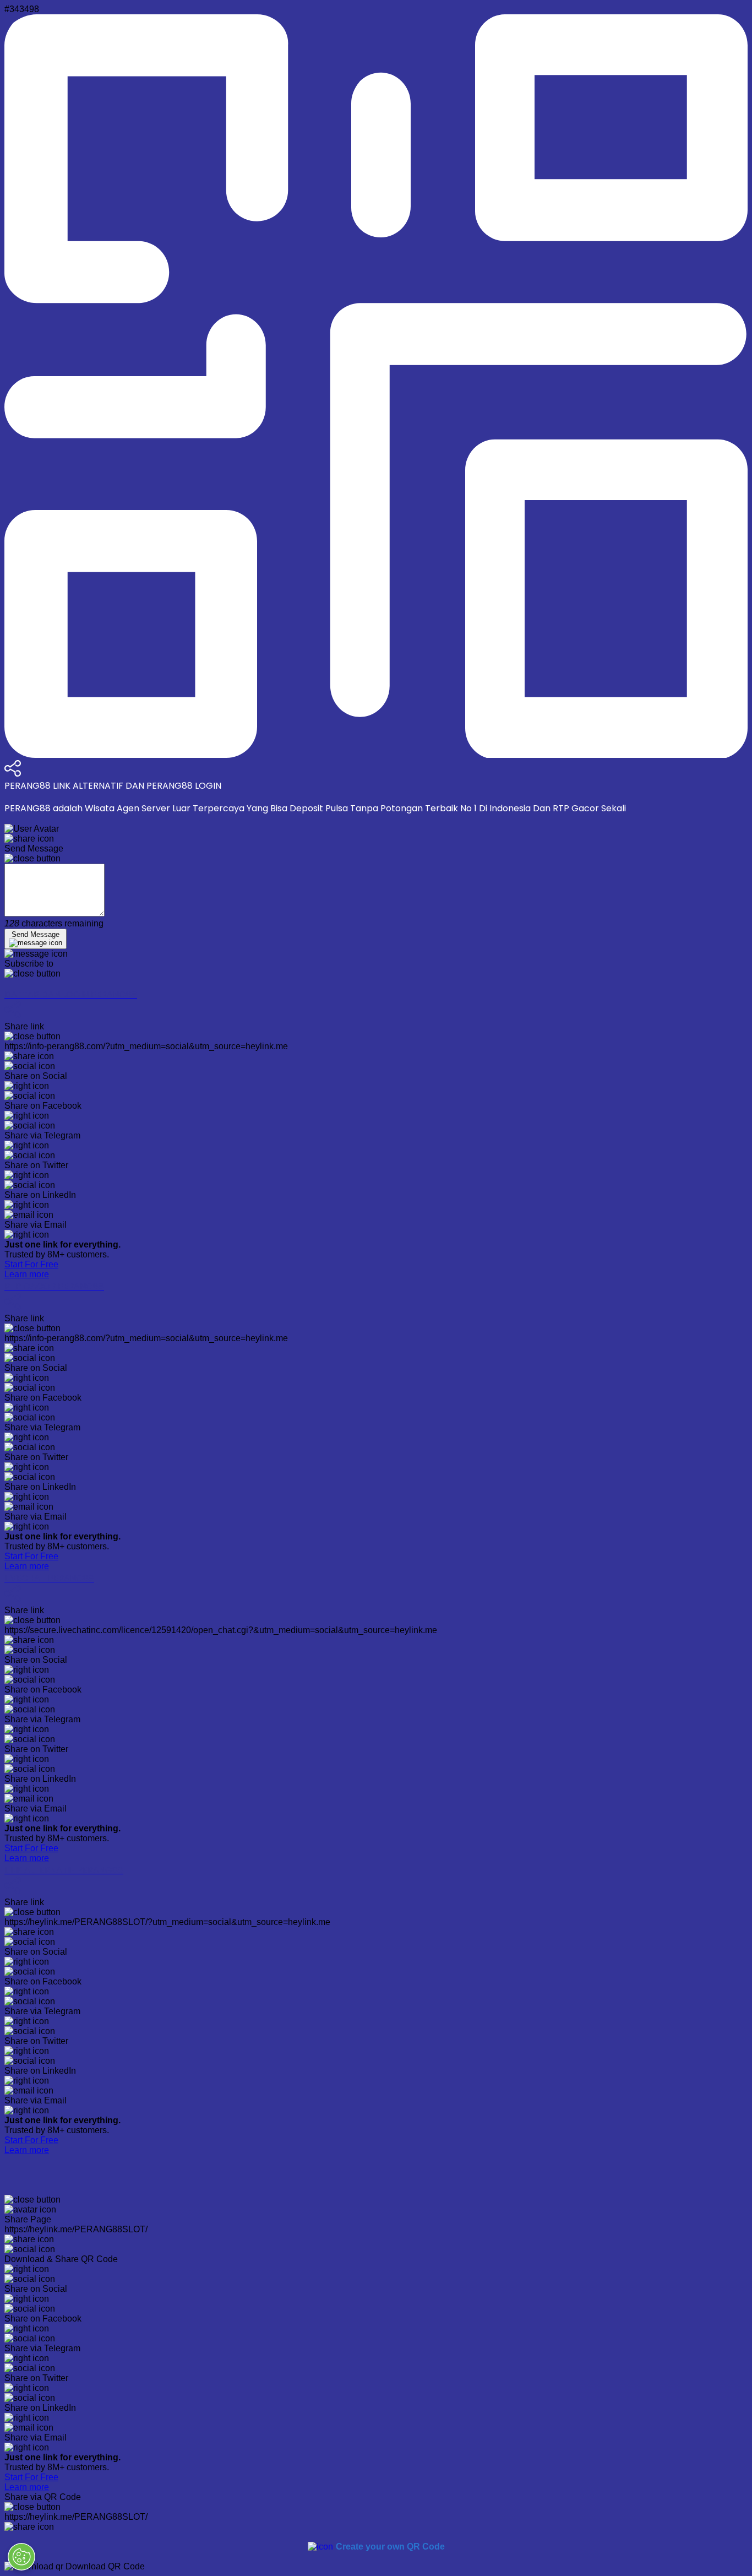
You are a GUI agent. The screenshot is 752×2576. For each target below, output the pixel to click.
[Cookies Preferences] (21, 2557)
